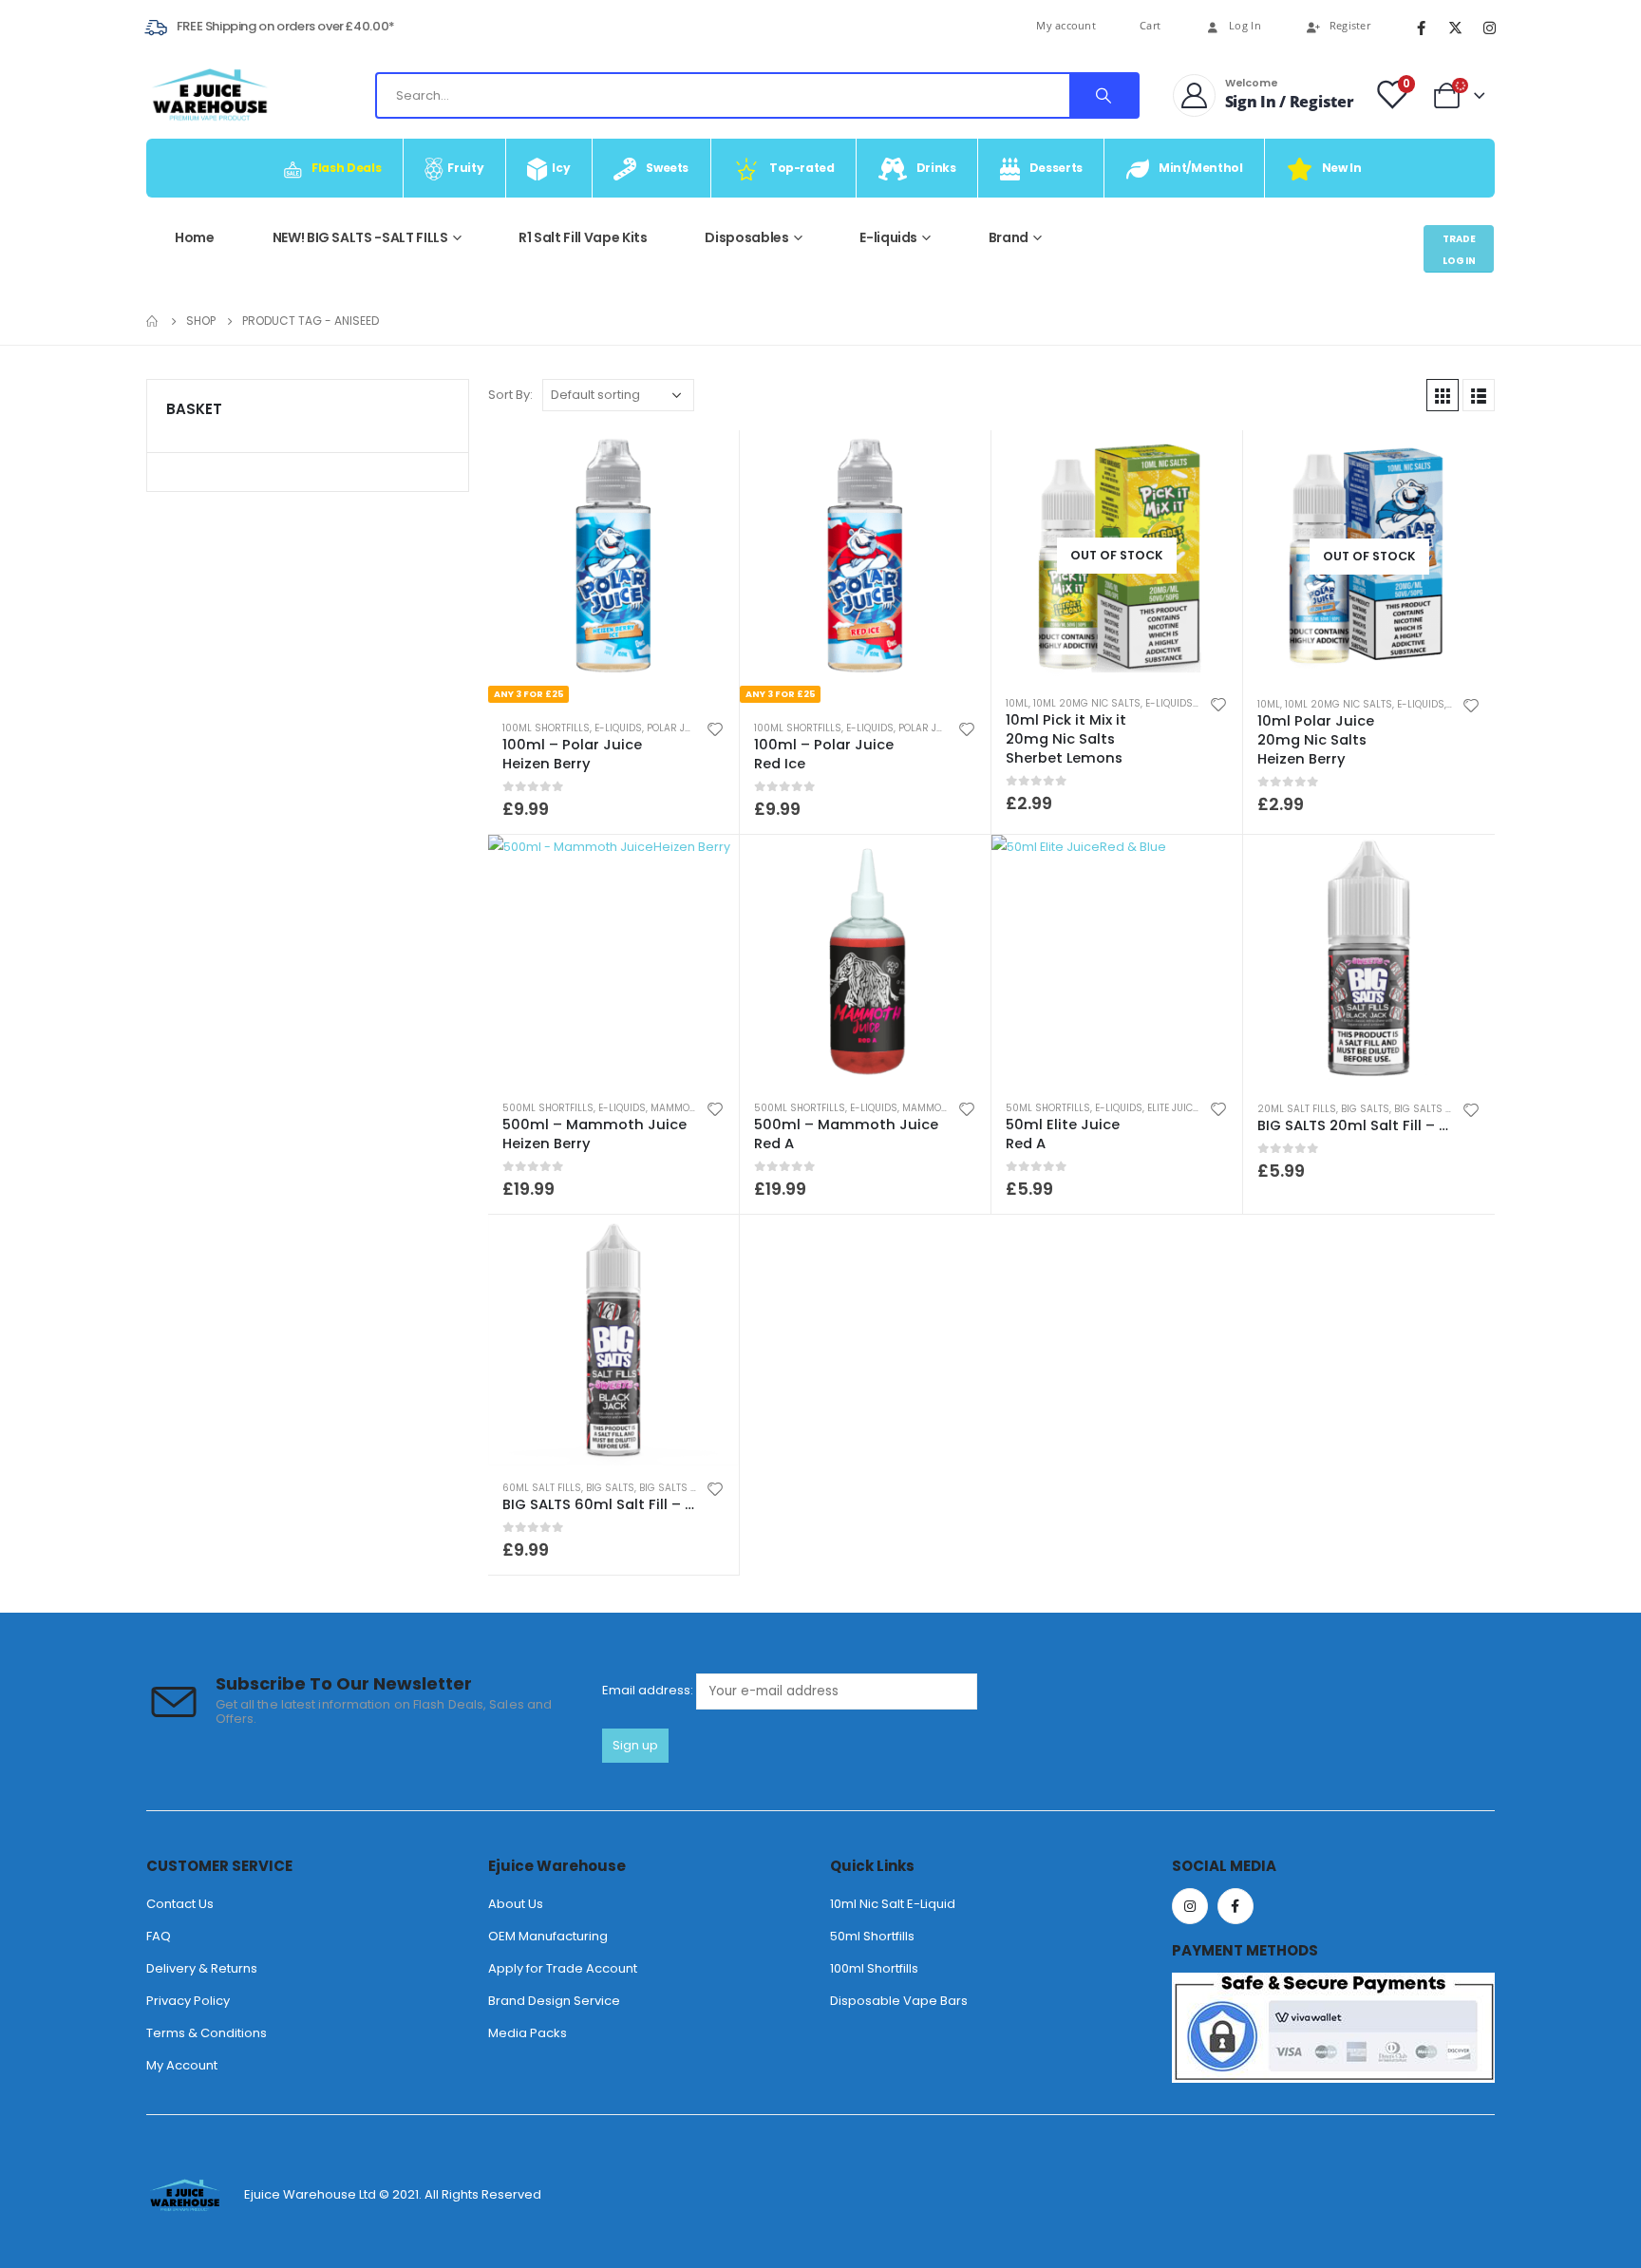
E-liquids (888, 237)
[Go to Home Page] (153, 321)
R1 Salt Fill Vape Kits (583, 237)
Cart (1150, 25)
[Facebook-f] (1235, 1906)
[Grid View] (1443, 395)
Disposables (746, 237)
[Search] (1103, 95)
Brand (1009, 237)
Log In (1245, 26)
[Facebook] (1421, 28)
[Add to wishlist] (715, 728)
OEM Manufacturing (548, 1936)
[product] (613, 960)
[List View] (1479, 395)
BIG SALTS (1365, 1109)
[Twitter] (1455, 28)
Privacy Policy (188, 2001)
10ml (1017, 703)
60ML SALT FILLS (542, 1488)
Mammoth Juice (690, 1108)
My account (1066, 25)
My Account (182, 2065)
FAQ (159, 1936)
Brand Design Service (554, 2001)
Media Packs (528, 2033)
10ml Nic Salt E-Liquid (893, 1904)
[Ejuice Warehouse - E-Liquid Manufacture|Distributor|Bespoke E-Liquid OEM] (209, 95)
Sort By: (510, 395)
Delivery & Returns (202, 1968)
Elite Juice (1172, 1108)
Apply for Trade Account (563, 1968)
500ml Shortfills (548, 1108)
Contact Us (180, 1904)
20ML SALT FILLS (1297, 1109)
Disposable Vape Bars (899, 2001)
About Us (516, 1904)
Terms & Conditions (207, 2033)
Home (195, 237)
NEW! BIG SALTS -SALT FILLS (360, 237)
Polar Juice (676, 728)
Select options (707, 462)
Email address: (649, 1690)
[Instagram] (1489, 28)
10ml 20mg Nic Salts (1087, 703)
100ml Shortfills (546, 728)
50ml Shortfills (1048, 1108)
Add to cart (1211, 866)
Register (1350, 26)
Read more (1211, 453)
